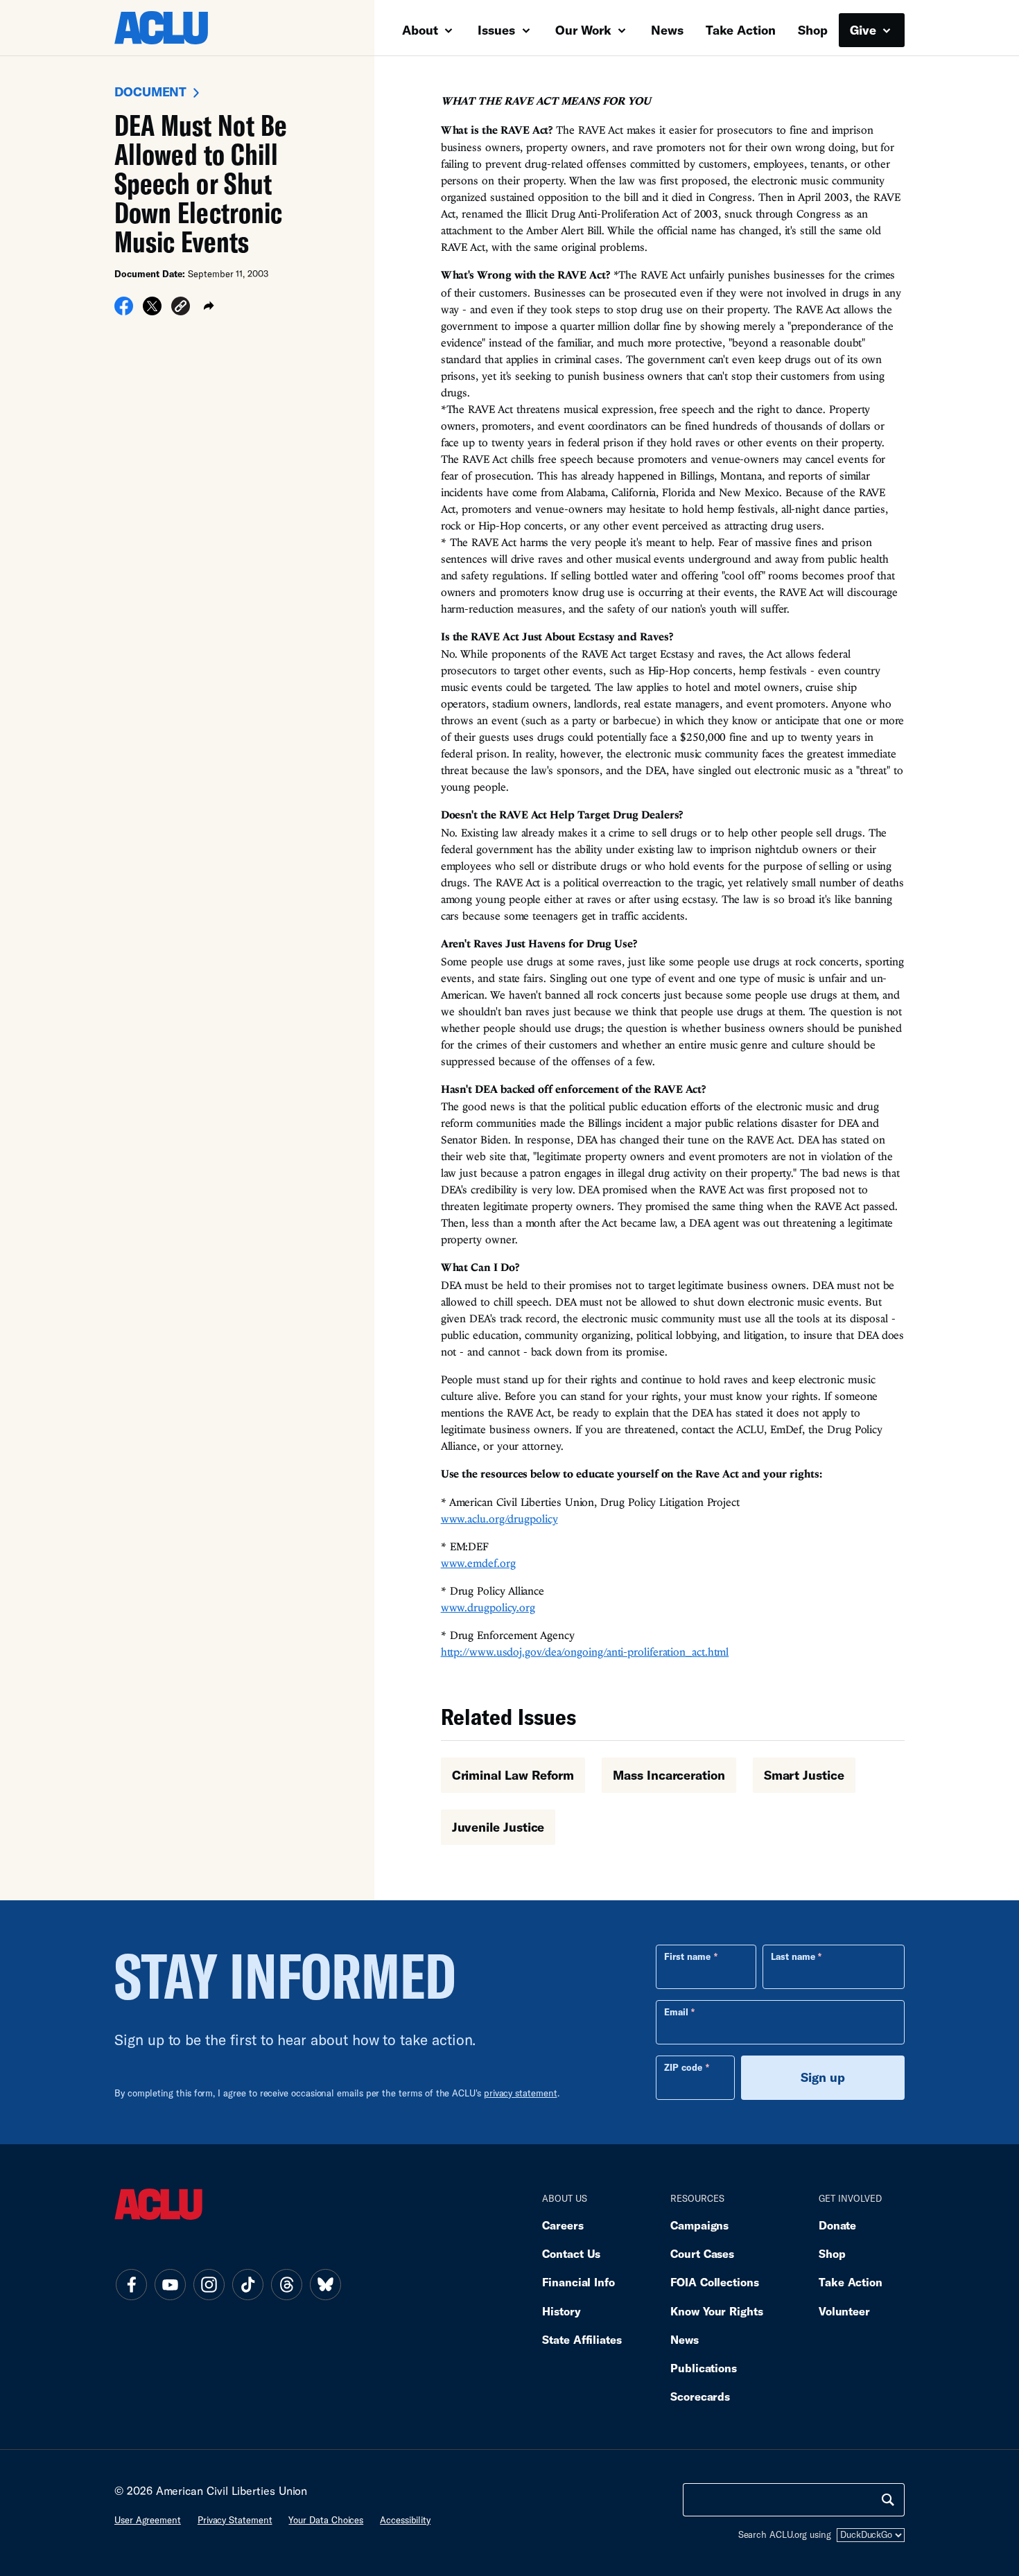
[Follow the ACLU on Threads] (286, 2285)
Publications (704, 2368)
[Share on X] (152, 311)
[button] (181, 309)
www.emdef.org (478, 1563)
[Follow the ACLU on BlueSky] (325, 2285)
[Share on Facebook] (124, 311)
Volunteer (844, 2311)
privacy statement (521, 2093)
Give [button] (865, 30)
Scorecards (700, 2396)
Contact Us (571, 2253)
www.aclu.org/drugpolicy (499, 1518)
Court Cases (702, 2253)
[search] (888, 2500)
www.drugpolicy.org (488, 1607)
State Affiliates (582, 2339)
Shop (813, 30)
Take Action (741, 30)
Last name (793, 1956)
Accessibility (405, 2520)
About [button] (422, 30)
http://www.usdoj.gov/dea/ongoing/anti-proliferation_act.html (585, 1651)
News (667, 30)
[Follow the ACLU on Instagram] (209, 2285)
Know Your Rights (717, 2311)
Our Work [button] (585, 30)
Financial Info (578, 2282)
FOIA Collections (715, 2282)
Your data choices (326, 2520)
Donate (837, 2225)
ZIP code (683, 2067)
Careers (563, 2225)
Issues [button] (498, 30)
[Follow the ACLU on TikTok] (247, 2285)
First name (687, 1956)
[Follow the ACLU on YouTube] (170, 2285)
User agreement (148, 2520)
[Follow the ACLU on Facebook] (131, 2285)
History (561, 2311)
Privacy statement (235, 2520)
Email (676, 2012)
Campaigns (699, 2225)
